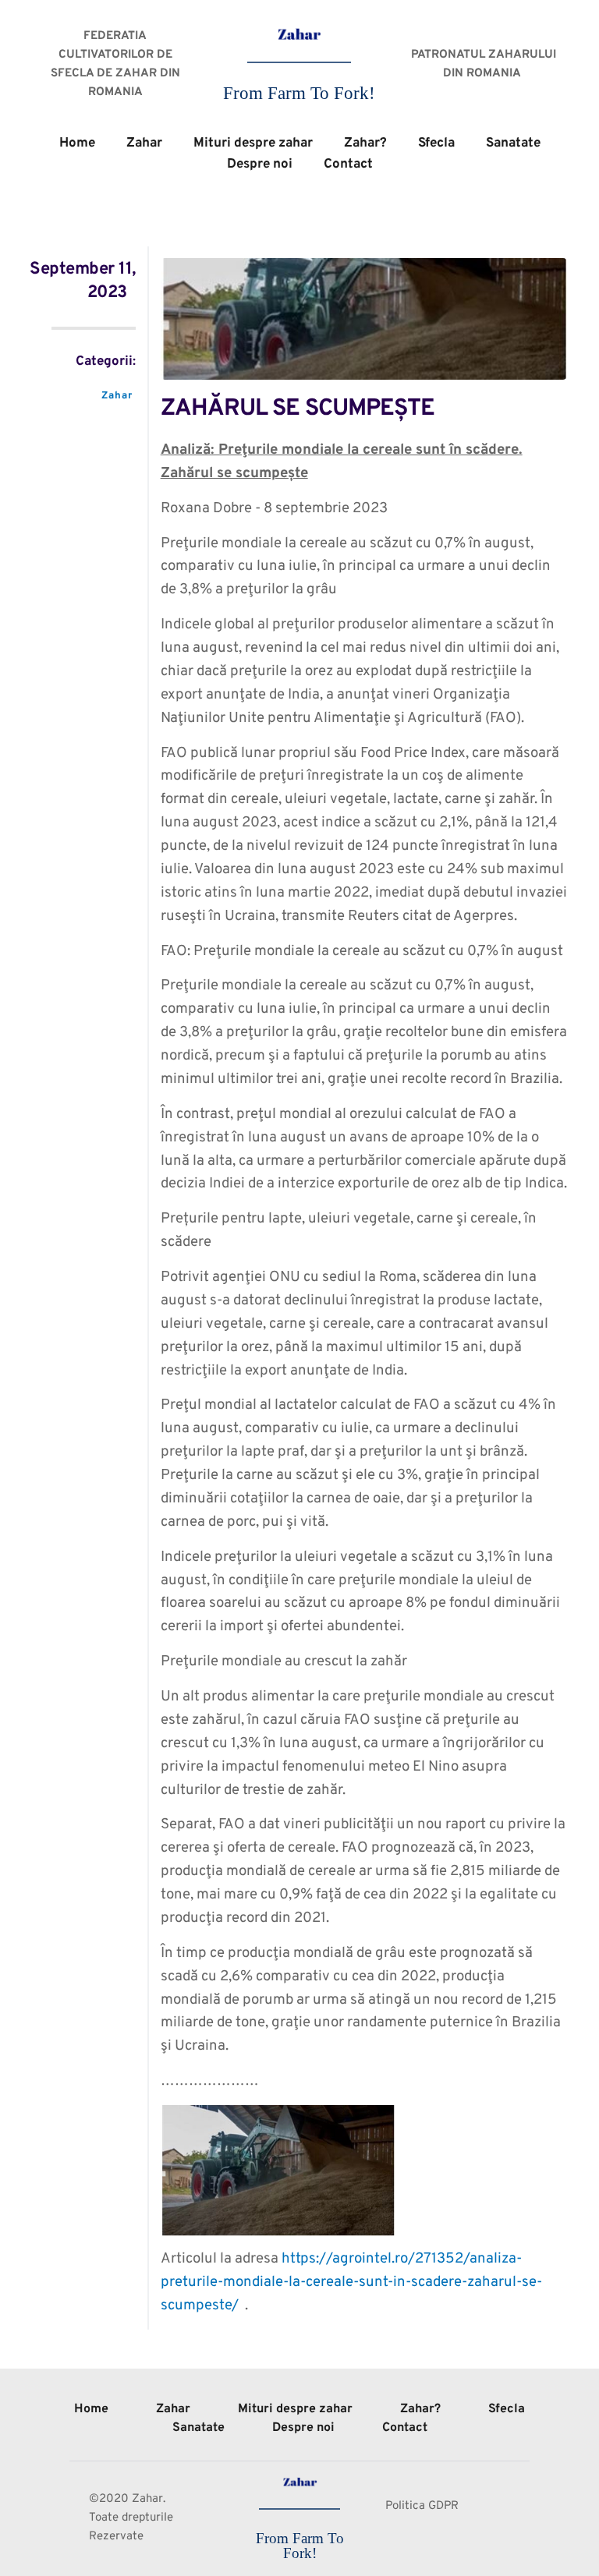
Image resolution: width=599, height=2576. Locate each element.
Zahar (117, 396)
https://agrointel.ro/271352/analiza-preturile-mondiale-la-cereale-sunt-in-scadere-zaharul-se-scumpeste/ (351, 2282)
